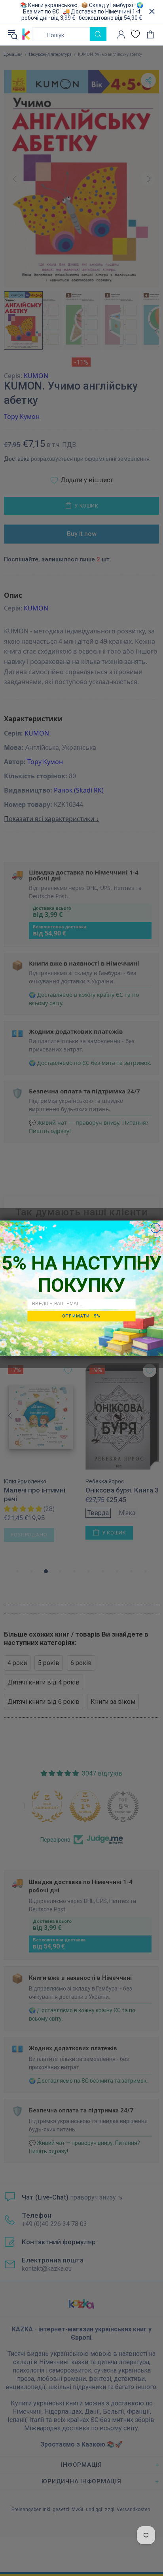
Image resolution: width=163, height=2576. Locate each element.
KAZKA (26, 34)
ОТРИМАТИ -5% (81, 1316)
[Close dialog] (155, 1228)
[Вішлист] (136, 34)
